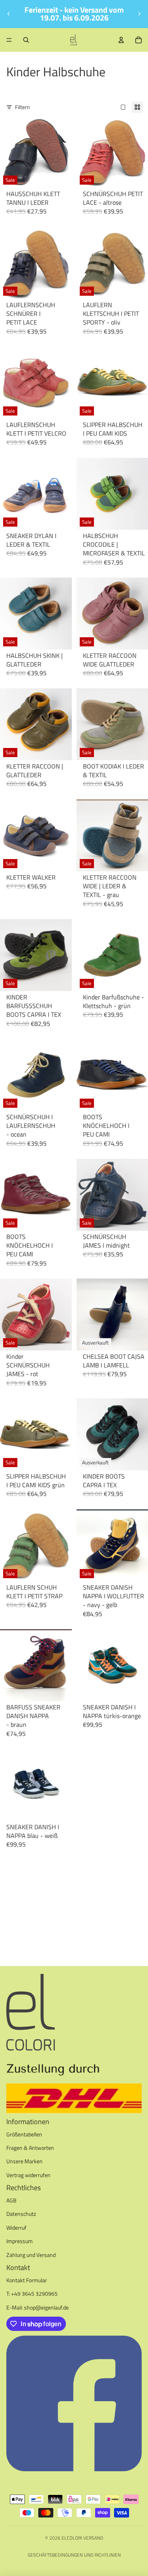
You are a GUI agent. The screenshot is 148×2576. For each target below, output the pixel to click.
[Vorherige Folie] (9, 14)
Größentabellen (24, 2134)
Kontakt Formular (27, 2280)
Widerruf (16, 2228)
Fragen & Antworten (30, 2148)
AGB (11, 2200)
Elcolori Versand (82, 2538)
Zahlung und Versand (31, 2255)
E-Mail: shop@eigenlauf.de (37, 2307)
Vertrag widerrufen (28, 2175)
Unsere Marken (24, 2161)
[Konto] (121, 40)
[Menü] (9, 40)
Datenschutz (21, 2214)
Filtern (22, 107)
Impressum (20, 2241)
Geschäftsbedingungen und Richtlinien (74, 2555)
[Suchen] (26, 40)
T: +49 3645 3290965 (32, 2294)
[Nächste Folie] (139, 14)
